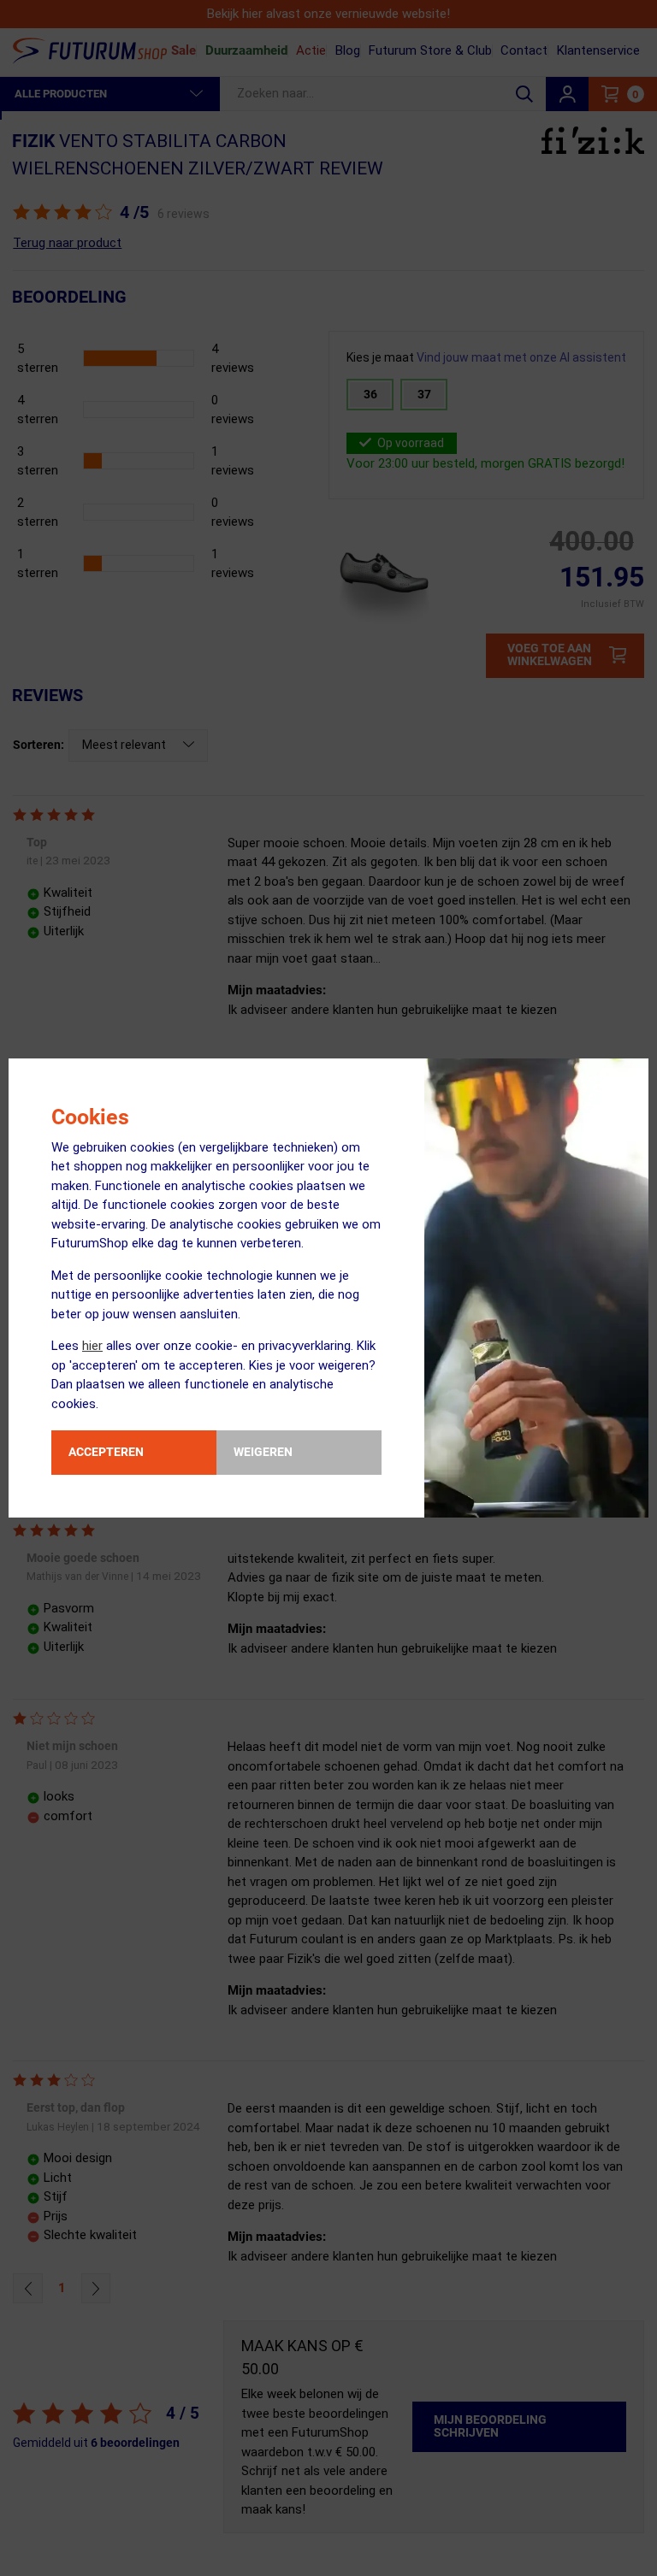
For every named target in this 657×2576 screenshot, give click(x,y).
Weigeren (263, 1452)
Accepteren (106, 1452)
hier (92, 1346)
